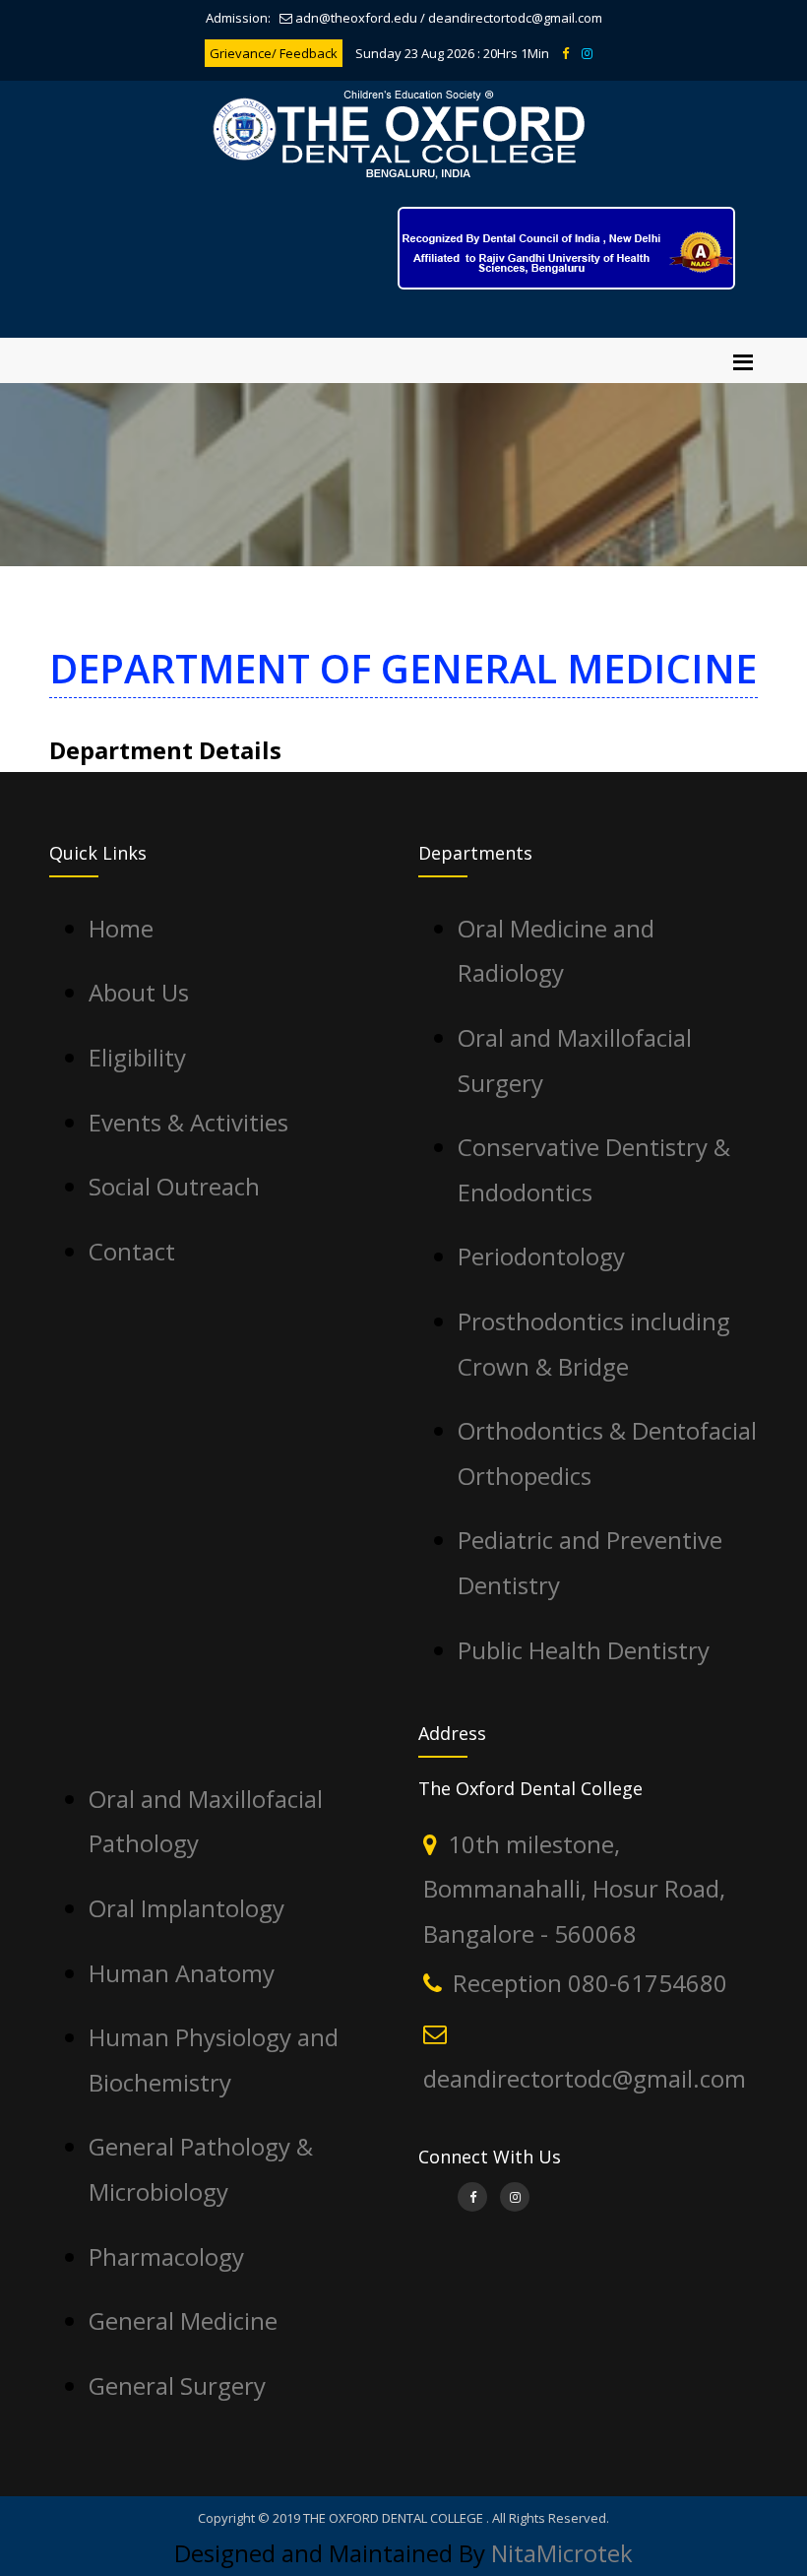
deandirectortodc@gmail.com (515, 18)
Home (121, 928)
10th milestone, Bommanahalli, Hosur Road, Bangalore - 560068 (574, 1889)
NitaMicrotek (562, 2553)
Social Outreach (174, 1186)
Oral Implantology (186, 1908)
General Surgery (177, 2385)
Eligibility (137, 1057)
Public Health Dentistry (584, 1650)
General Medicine (183, 2320)
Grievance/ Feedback (274, 53)
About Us (139, 992)
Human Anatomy (182, 1973)
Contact (132, 1251)
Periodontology (541, 1256)
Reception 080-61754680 (590, 1983)
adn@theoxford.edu (356, 18)
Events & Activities (188, 1122)
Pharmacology (166, 2256)
